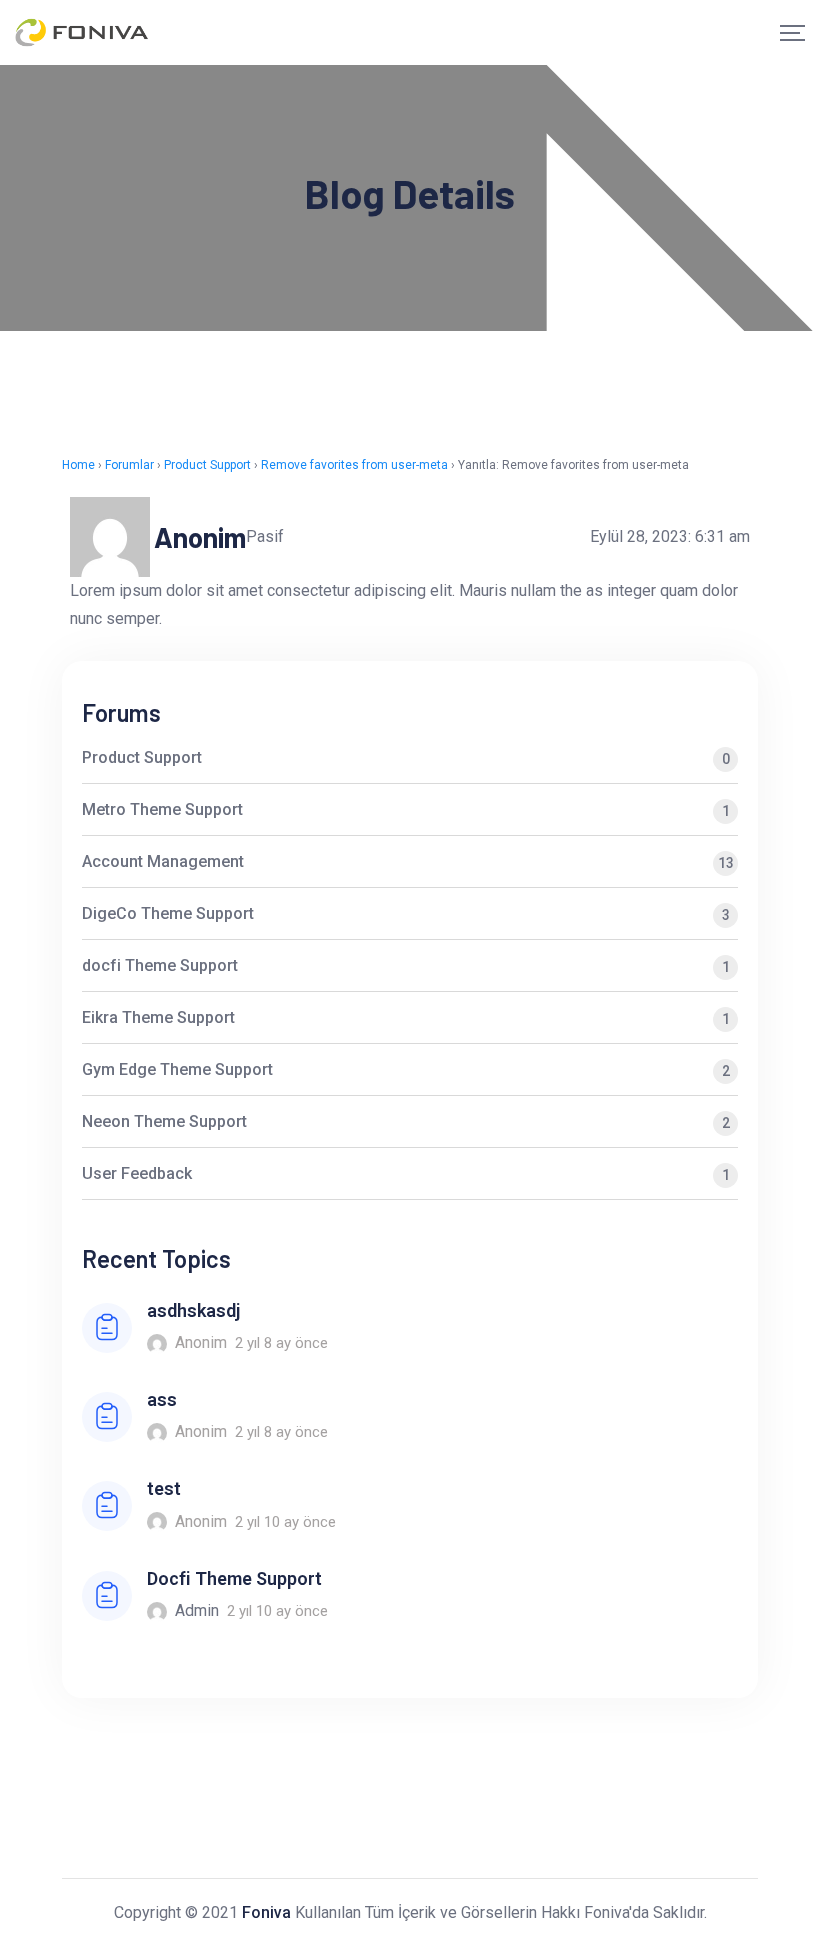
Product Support (207, 465)
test (164, 1488)
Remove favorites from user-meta (354, 465)
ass (162, 1399)
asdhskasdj (193, 1310)
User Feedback (406, 1173)
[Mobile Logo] (82, 32)
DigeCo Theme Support (406, 913)
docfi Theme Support (406, 965)
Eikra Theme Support (406, 1017)
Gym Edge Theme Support (406, 1069)
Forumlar (129, 465)
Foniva (266, 1912)
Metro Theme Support (406, 809)
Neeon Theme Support (406, 1121)
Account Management (408, 861)
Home (78, 465)
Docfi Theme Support (234, 1578)
